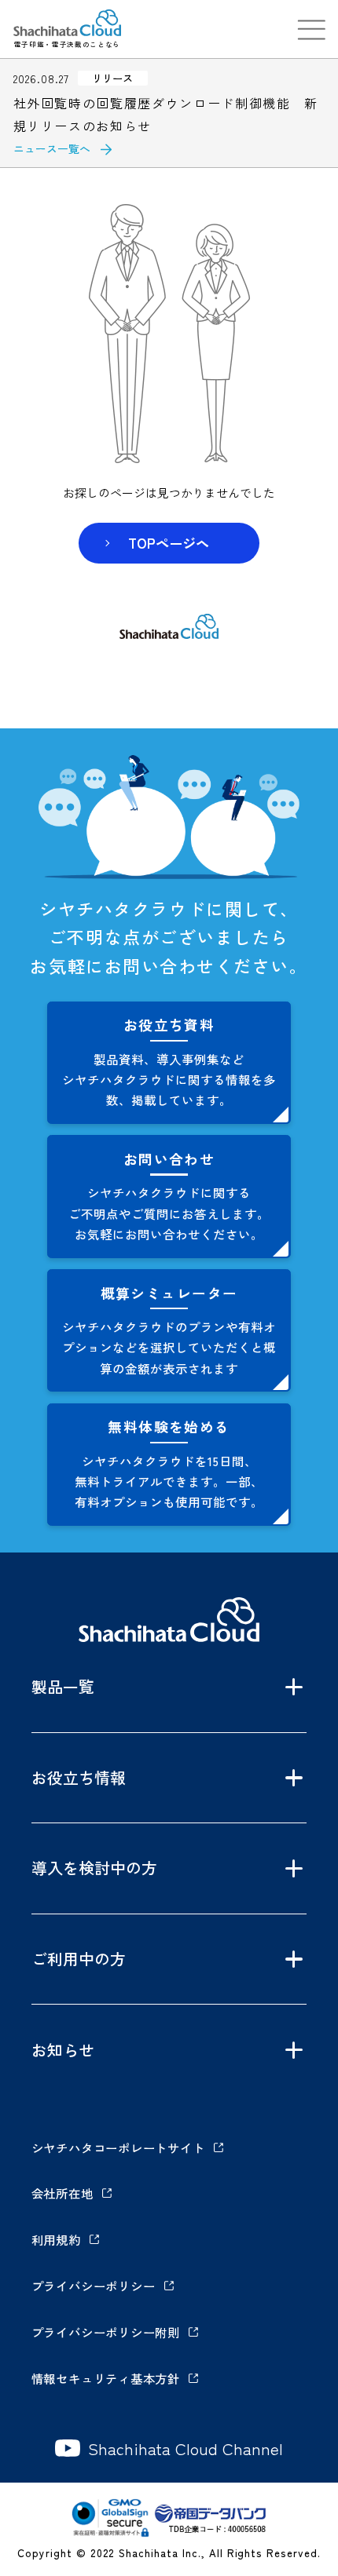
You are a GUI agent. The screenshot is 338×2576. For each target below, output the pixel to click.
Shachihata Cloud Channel (186, 2448)
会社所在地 (62, 2193)
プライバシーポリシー (94, 2286)
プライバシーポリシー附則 (106, 2332)
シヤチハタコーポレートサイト (118, 2147)
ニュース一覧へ (52, 148)
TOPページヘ (169, 543)
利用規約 (56, 2239)
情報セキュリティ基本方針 (106, 2378)
